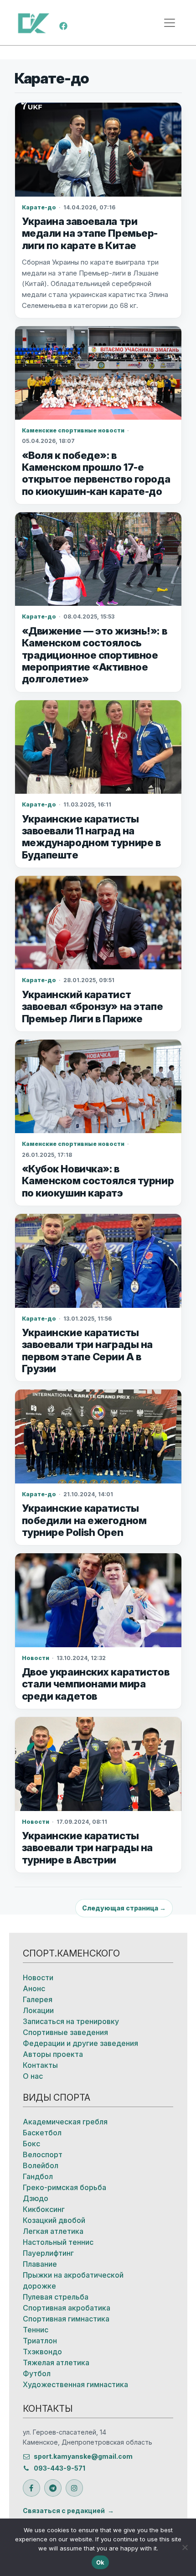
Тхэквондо (42, 2352)
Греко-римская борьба (64, 2187)
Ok (101, 2562)
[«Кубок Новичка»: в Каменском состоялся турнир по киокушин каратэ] (98, 1086)
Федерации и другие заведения (80, 2043)
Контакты (40, 2065)
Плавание (40, 2264)
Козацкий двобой (54, 2220)
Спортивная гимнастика (66, 2319)
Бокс (31, 2144)
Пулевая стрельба (56, 2297)
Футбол (37, 2373)
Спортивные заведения (65, 2032)
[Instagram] (74, 2488)
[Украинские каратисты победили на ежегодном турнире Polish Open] (98, 1436)
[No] (185, 2547)
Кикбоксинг (44, 2209)
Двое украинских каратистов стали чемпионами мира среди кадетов (96, 1684)
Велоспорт (43, 2154)
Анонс (34, 1988)
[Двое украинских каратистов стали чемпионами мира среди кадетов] (98, 1600)
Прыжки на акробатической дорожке (73, 2280)
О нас (33, 2076)
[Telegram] (53, 2488)
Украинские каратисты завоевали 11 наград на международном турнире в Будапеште (91, 837)
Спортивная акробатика (67, 2308)
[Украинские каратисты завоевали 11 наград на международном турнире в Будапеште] (98, 747)
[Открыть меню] (170, 23)
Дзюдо (36, 2198)
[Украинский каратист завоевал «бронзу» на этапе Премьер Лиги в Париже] (98, 923)
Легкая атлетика (53, 2231)
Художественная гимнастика (75, 2384)
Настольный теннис (58, 2242)
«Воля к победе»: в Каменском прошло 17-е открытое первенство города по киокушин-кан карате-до (96, 473)
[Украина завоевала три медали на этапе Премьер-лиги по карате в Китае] (98, 149)
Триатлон (40, 2341)
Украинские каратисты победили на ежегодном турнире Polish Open (84, 1520)
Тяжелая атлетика (56, 2363)
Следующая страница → (124, 1908)
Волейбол (41, 2165)
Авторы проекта (53, 2054)
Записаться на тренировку (71, 2021)
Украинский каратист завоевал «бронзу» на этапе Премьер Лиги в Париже (93, 1007)
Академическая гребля (65, 2122)
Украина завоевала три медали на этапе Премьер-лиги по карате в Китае (90, 233)
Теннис (36, 2330)
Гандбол (38, 2176)
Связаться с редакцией (64, 2511)
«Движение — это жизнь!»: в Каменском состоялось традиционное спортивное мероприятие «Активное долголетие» (95, 655)
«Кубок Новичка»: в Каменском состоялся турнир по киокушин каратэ (98, 1181)
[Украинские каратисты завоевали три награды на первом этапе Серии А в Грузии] (98, 1261)
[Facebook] (63, 25)
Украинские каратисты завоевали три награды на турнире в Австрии (87, 1848)
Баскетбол (42, 2133)
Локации (38, 2010)
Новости (38, 1978)
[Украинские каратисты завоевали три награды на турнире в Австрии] (98, 1764)
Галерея (38, 1999)
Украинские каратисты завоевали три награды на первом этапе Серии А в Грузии (87, 1350)
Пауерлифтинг (48, 2253)
